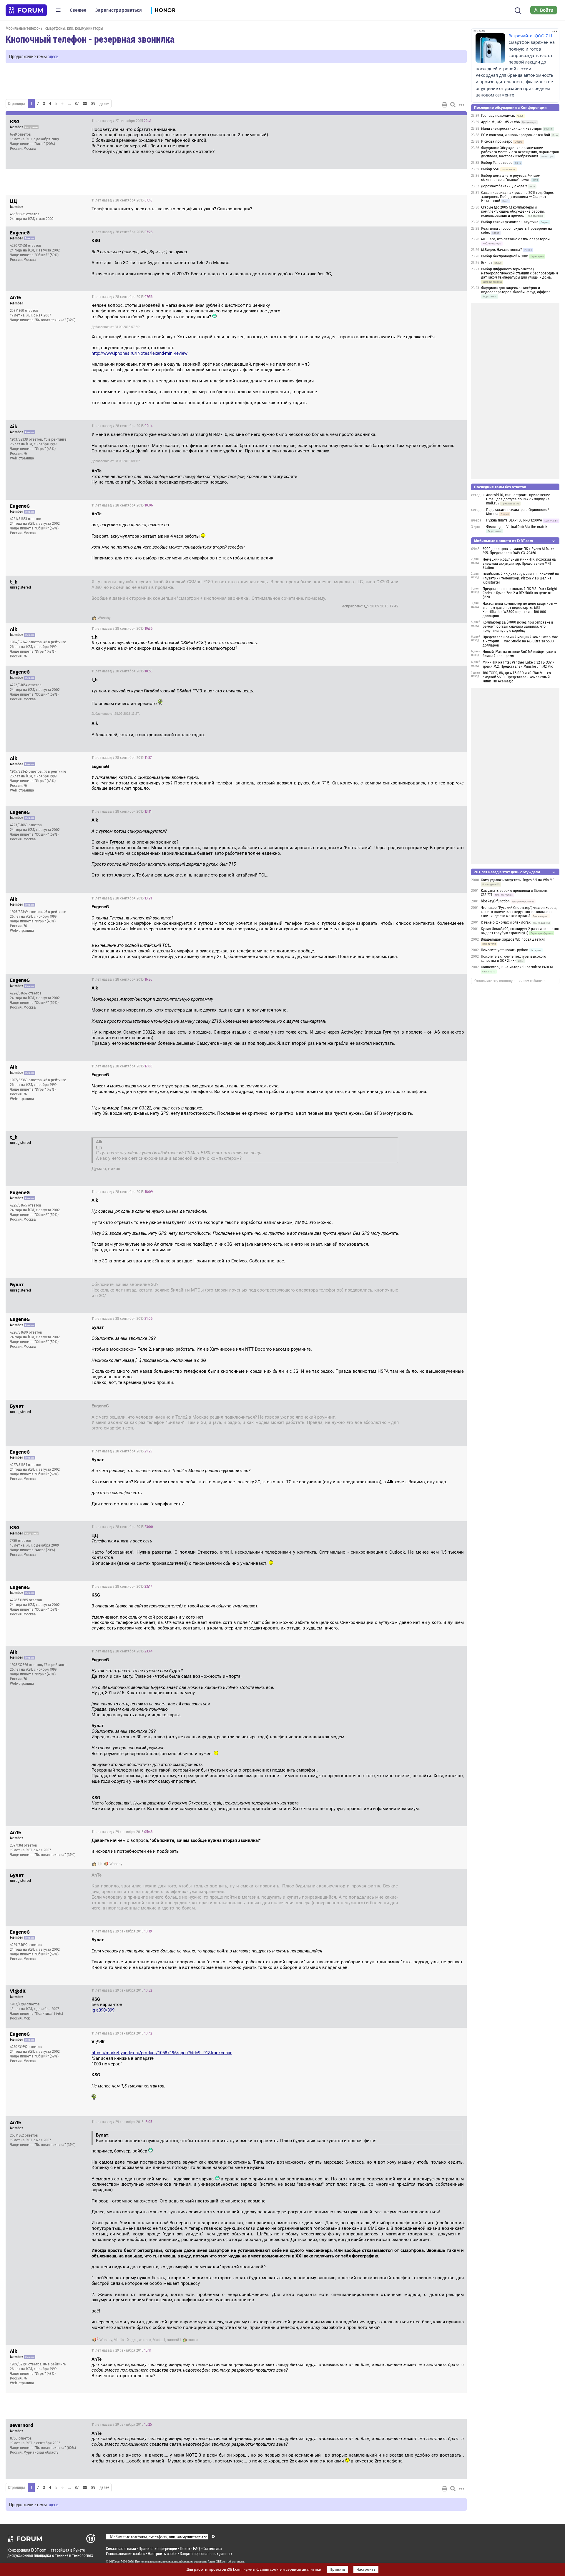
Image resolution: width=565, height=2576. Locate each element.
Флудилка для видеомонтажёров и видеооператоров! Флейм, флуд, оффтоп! (516, 290)
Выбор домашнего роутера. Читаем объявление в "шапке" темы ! (511, 178)
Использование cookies (126, 2553)
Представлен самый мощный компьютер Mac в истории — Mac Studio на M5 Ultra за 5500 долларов (520, 641)
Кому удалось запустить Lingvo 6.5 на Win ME (517, 880)
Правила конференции (158, 2548)
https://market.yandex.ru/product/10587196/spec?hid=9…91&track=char (162, 2053)
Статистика (212, 2548)
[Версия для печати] (445, 105)
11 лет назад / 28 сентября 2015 (122, 200)
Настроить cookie (162, 2553)
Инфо (458, 121)
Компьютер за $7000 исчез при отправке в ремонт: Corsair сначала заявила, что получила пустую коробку (518, 626)
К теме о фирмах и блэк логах (506, 922)
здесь (53, 56)
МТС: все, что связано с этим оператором (515, 239)
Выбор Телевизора (497, 163)
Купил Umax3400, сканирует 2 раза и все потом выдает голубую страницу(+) (520, 931)
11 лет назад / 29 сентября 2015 (122, 1832)
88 (85, 104)
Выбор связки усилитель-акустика (510, 222)
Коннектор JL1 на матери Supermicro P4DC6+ (517, 967)
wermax (145, 2340)
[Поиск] (518, 10)
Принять (337, 2570)
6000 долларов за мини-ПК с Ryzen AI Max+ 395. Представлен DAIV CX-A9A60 (518, 551)
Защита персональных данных (206, 2553)
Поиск (185, 2548)
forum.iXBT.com (217, 2562)
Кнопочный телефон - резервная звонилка (90, 39)
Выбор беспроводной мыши (505, 256)
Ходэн (132, 2340)
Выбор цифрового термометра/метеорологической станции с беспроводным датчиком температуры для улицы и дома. (520, 273)
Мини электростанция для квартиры (511, 129)
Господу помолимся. (498, 116)
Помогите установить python (505, 950)
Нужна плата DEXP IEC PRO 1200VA (514, 520)
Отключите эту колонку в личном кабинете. (510, 981)
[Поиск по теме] (453, 105)
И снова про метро (497, 141)
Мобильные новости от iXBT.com (503, 541)
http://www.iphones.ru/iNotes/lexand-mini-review (139, 353)
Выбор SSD (490, 169)
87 (77, 104)
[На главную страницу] (26, 10)
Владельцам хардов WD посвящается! (513, 939)
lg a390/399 (103, 2010)
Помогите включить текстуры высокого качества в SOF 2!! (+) (514, 959)
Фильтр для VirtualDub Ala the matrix (517, 527)
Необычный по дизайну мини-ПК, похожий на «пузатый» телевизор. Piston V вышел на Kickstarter (521, 578)
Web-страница (22, 458)
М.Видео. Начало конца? (502, 250)
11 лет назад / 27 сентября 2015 (121, 121)
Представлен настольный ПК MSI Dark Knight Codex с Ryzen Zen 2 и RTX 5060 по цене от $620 (520, 593)
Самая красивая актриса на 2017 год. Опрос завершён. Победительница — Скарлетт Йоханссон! (517, 197)
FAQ (196, 2548)
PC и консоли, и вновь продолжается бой (516, 135)
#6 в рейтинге (55, 439)
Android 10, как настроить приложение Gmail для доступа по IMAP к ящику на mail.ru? (518, 499)
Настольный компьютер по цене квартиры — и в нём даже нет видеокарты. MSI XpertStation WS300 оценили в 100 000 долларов (520, 610)
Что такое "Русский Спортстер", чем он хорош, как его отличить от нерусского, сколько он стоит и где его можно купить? (519, 912)
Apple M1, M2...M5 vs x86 (500, 122)
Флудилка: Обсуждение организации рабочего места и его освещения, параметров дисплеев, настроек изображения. (520, 152)
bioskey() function (495, 901)
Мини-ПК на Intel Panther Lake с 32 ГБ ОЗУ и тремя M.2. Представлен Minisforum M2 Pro (519, 664)
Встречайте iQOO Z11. (531, 36)
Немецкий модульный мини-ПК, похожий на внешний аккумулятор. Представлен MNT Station (519, 564)
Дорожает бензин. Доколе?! (504, 186)
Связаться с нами (121, 2548)
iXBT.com (115, 2562)
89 (93, 104)
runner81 (174, 2340)
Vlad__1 (159, 2340)
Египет (487, 263)
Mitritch (120, 2340)
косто (193, 2340)
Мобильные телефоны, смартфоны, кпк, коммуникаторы (54, 28)
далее (104, 104)
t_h (100, 1864)
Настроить (366, 2570)
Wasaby (104, 618)
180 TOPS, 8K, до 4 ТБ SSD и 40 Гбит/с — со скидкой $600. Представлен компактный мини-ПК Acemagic (517, 677)
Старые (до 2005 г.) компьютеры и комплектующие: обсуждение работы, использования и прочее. (513, 211)
